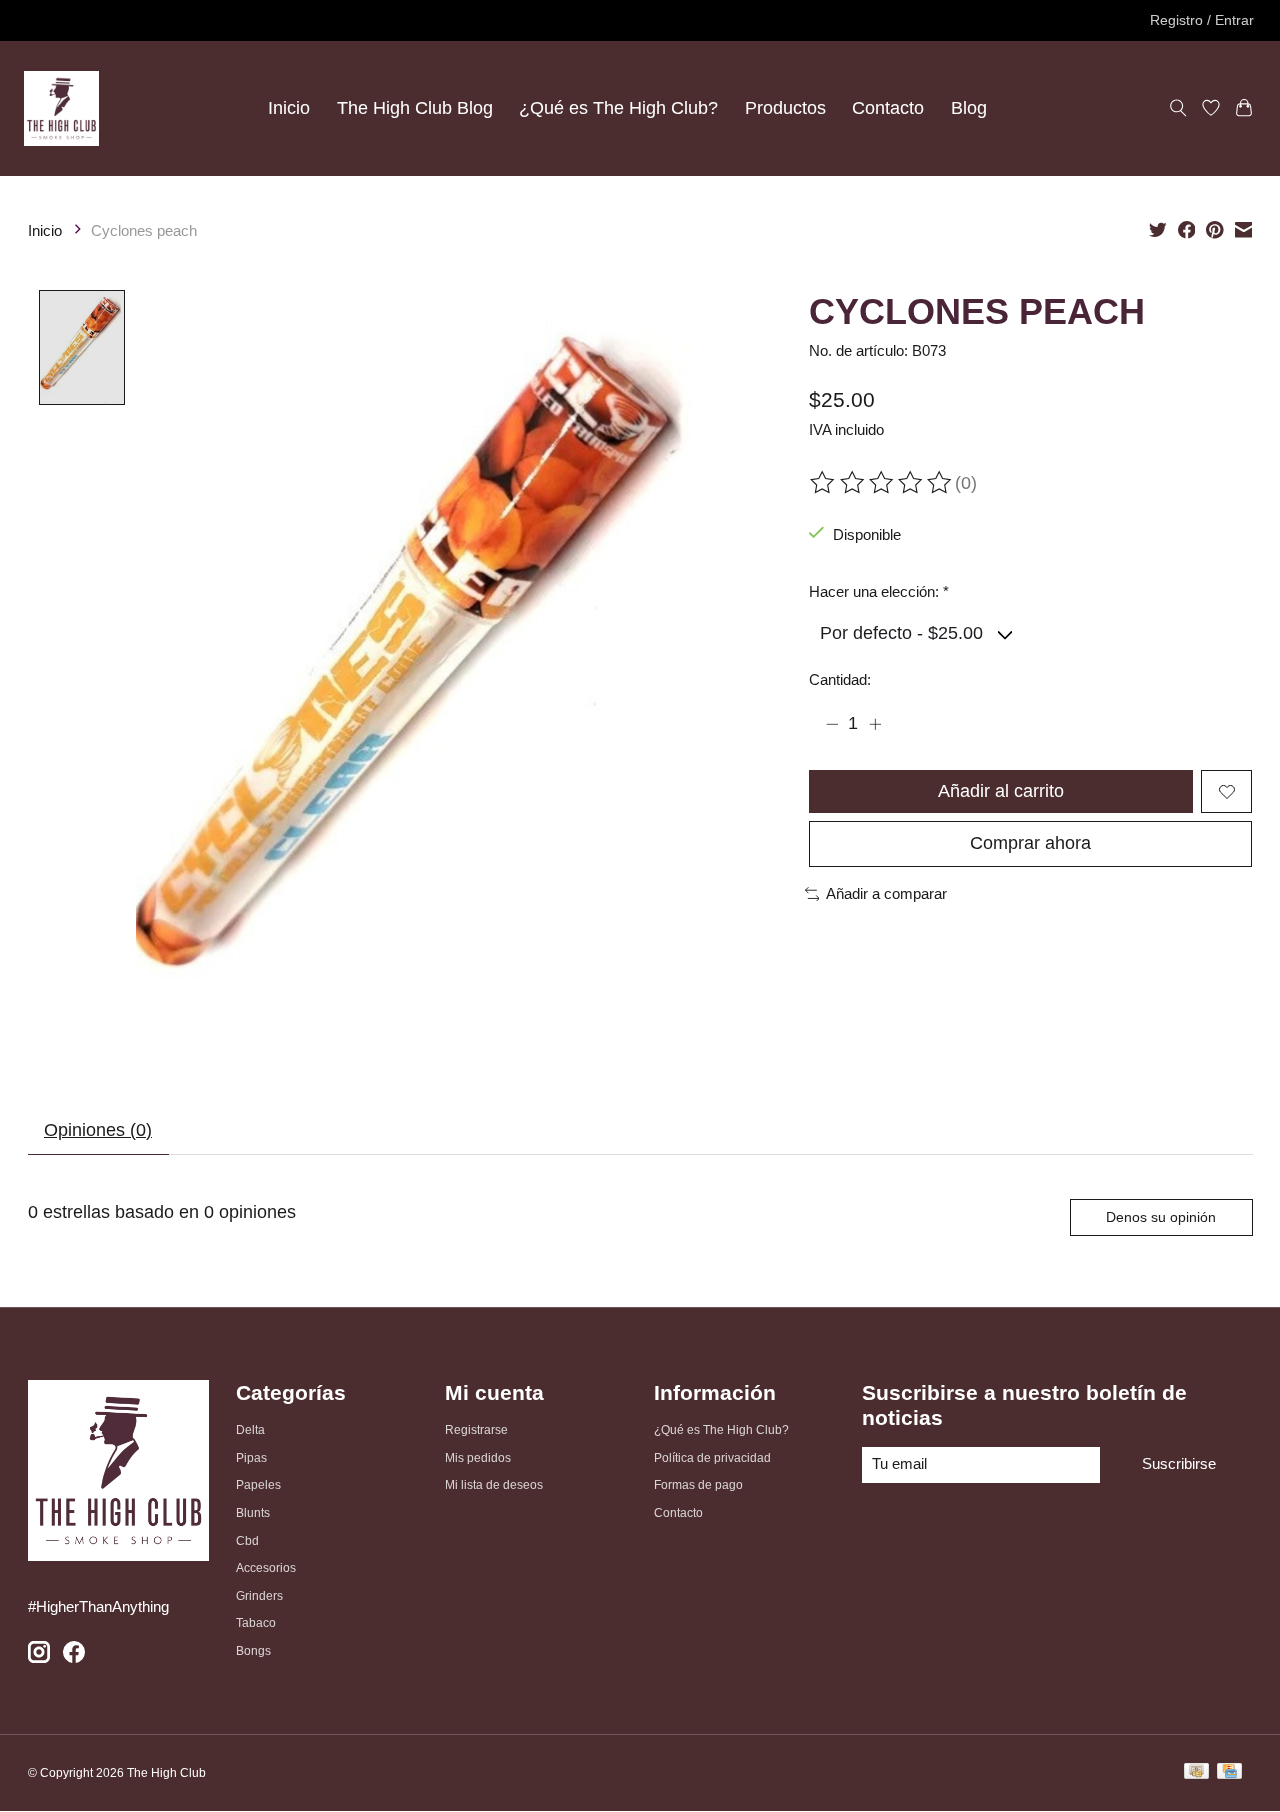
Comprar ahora (1030, 843)
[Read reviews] (882, 483)
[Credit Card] (1229, 1773)
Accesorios (266, 1568)
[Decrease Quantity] (832, 724)
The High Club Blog (415, 108)
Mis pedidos (478, 1458)
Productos (785, 108)
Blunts (253, 1513)
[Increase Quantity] (875, 724)
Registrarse (476, 1430)
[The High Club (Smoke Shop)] (61, 108)
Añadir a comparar (886, 894)
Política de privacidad (712, 1458)
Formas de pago (698, 1485)
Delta (250, 1430)
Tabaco (256, 1623)
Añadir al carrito (1001, 791)
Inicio (289, 108)
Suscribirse (1179, 1464)
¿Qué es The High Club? (618, 108)
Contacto (888, 108)
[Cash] (1196, 1773)
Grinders (259, 1596)
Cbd (247, 1541)
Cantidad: (840, 680)
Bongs (253, 1651)
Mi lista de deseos (494, 1485)
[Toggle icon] (1178, 108)
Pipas (251, 1458)
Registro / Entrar (1202, 20)
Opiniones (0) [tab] (98, 1130)
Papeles (258, 1485)
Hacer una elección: (879, 592)
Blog (969, 108)
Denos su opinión (1161, 1217)
